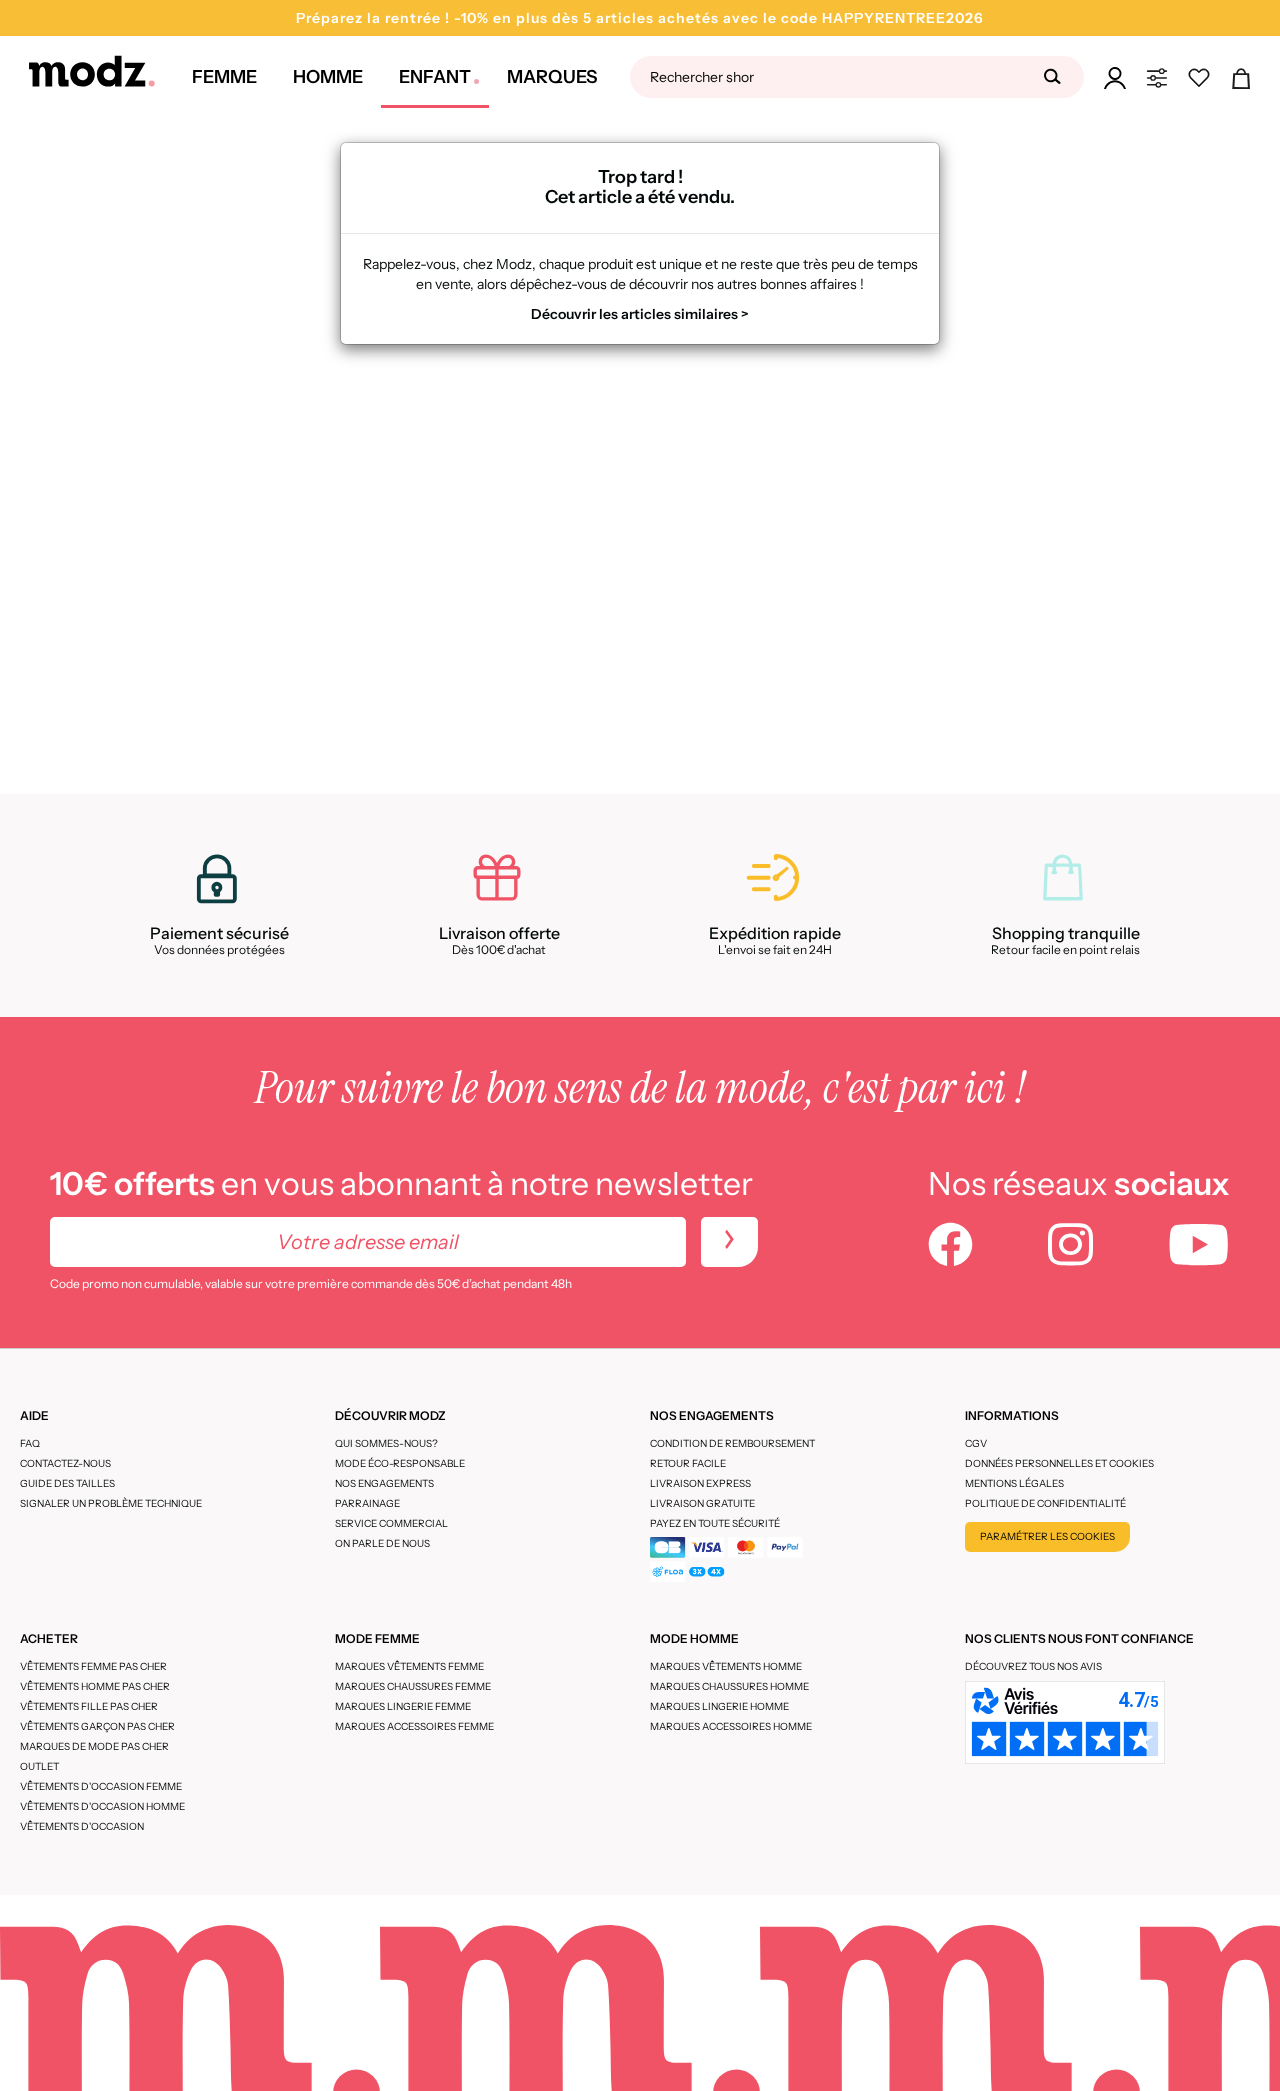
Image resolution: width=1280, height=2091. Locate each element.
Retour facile (688, 1463)
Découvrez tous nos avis (1033, 1666)
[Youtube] (1199, 1247)
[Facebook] (950, 1247)
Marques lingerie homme (719, 1706)
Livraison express (700, 1483)
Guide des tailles (67, 1483)
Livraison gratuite (702, 1503)
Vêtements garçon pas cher (97, 1726)
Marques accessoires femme (414, 1726)
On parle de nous (382, 1543)
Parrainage (367, 1503)
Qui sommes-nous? (386, 1443)
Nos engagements (384, 1483)
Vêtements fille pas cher (89, 1706)
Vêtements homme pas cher (95, 1686)
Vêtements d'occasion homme (102, 1806)
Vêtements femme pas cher (93, 1666)
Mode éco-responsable (400, 1463)
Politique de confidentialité (1045, 1503)
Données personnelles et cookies (1059, 1463)
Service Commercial (391, 1523)
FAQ (30, 1443)
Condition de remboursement (732, 1443)
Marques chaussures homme (729, 1686)
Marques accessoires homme (731, 1726)
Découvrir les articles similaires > (640, 314)
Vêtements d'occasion (82, 1826)
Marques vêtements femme (409, 1666)
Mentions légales (1014, 1483)
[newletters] (729, 1242)
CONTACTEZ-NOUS (65, 1463)
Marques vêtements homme (726, 1666)
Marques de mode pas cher (94, 1746)
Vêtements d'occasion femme (101, 1786)
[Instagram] (1070, 1247)
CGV (976, 1443)
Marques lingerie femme (403, 1706)
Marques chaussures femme (413, 1686)
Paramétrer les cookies (1047, 1536)
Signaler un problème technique (111, 1503)
